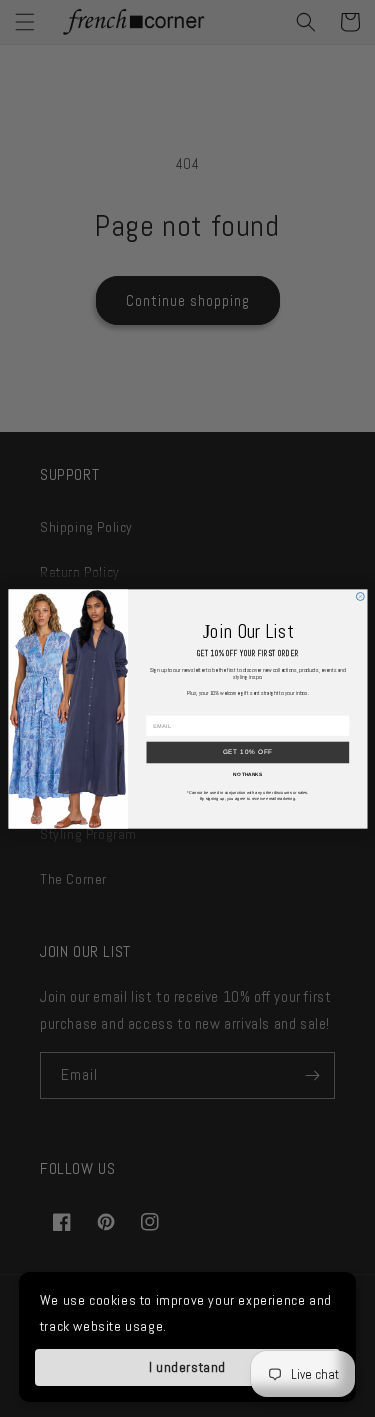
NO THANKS (247, 774)
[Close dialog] (360, 596)
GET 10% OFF (247, 751)
